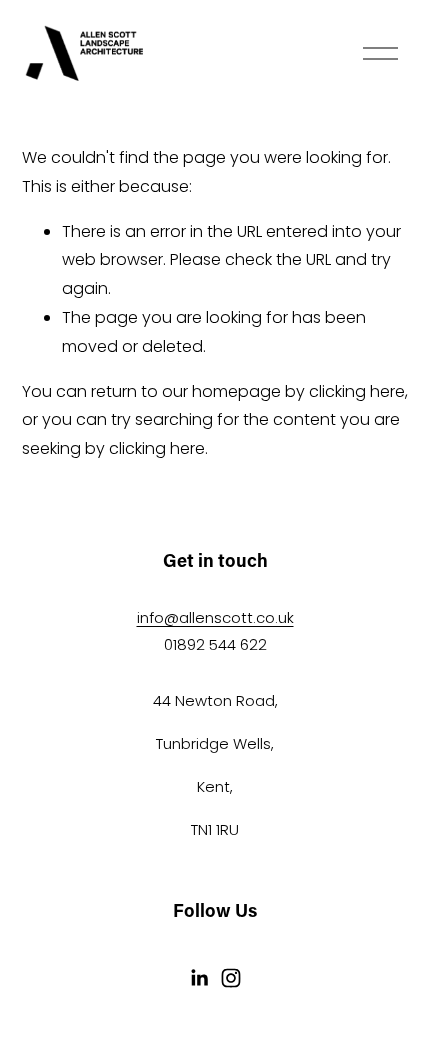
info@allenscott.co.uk (215, 617)
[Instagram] (231, 978)
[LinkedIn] (199, 978)
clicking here (357, 391)
